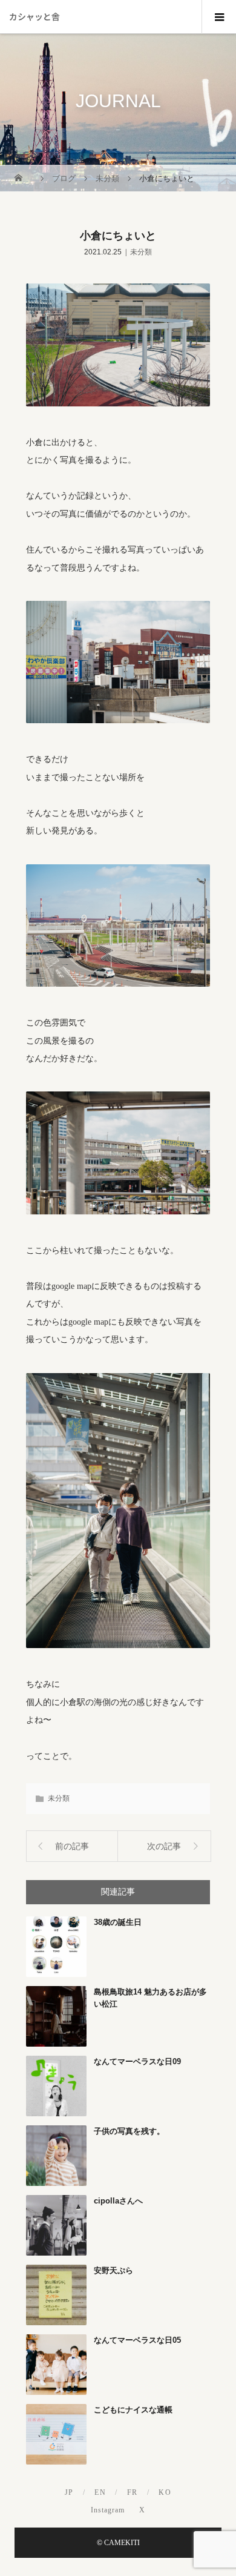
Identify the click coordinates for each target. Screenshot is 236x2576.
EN (100, 2492)
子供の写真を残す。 (129, 2131)
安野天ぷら (113, 2270)
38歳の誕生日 (118, 1922)
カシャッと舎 (34, 16)
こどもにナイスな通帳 (133, 2410)
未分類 (141, 252)
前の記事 (72, 1846)
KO (165, 2492)
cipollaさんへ (118, 2201)
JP (69, 2492)
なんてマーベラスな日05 (137, 2340)
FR (133, 2492)
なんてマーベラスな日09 (137, 2061)
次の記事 (164, 1846)
